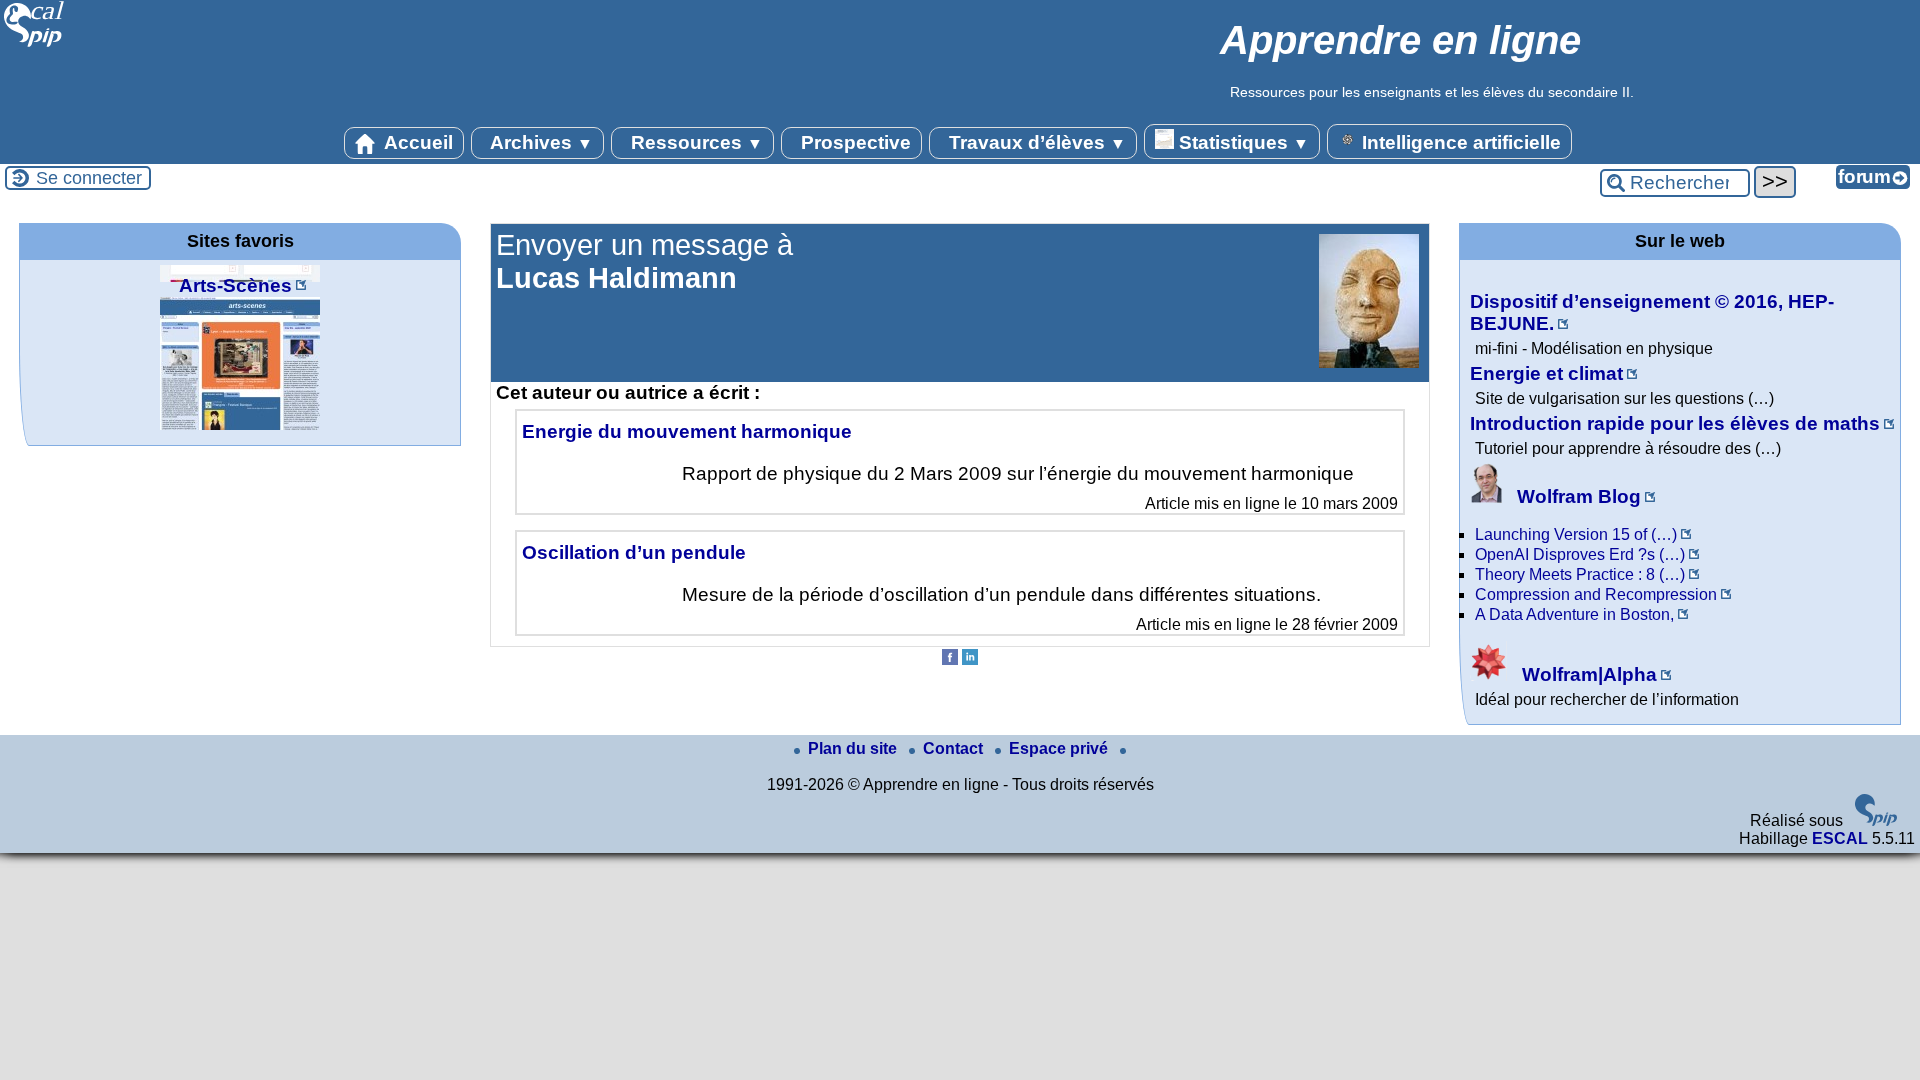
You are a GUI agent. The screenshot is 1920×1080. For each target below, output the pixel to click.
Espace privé (1060, 748)
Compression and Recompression (1596, 594)
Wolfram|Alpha (1587, 674)
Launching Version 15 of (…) (1576, 534)
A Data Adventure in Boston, (1574, 614)
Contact (955, 748)
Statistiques (1241, 142)
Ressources (694, 142)
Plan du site (854, 748)
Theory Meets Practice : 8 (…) (1580, 574)
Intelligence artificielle (1459, 142)
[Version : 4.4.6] (1876, 820)
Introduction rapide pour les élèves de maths (1675, 423)
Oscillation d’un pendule (634, 552)
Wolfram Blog (1576, 496)
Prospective (853, 142)
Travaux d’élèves (1035, 142)
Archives (539, 142)
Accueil (416, 142)
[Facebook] (950, 659)
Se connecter (89, 178)
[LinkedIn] (970, 659)
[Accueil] (34, 44)
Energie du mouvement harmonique (687, 431)
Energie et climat (1546, 373)
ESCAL (1840, 838)
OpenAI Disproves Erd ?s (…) (1580, 554)
